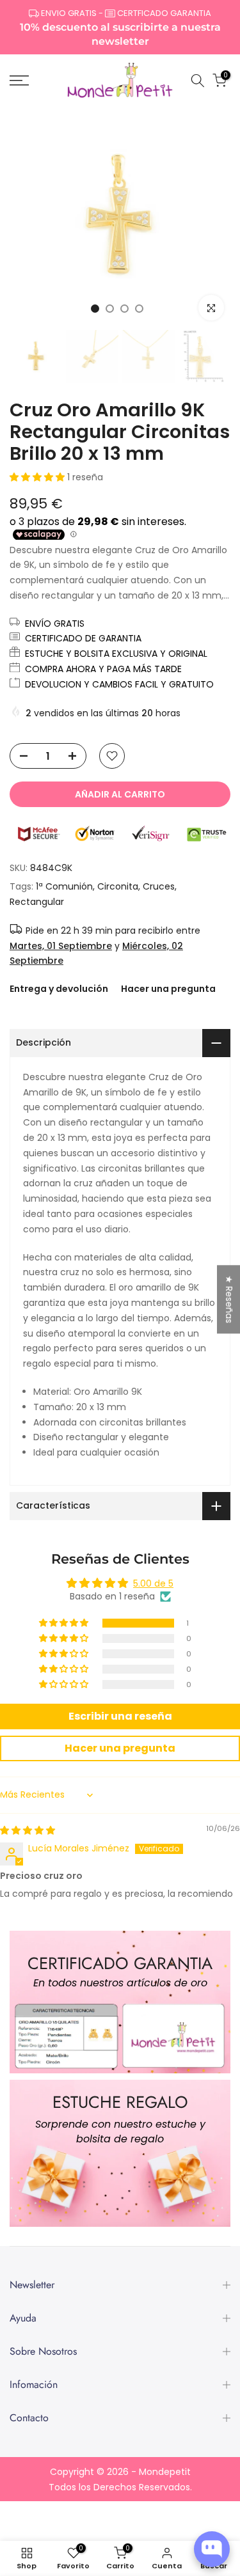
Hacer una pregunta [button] (120, 1748)
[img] (28, 1830)
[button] (38, 477)
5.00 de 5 (153, 1583)
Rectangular (37, 902)
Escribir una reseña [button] (120, 1716)
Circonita (118, 886)
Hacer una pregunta (168, 989)
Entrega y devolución (59, 989)
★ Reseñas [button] (229, 1299)
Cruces (159, 886)
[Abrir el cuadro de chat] (212, 2549)
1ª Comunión (64, 886)
